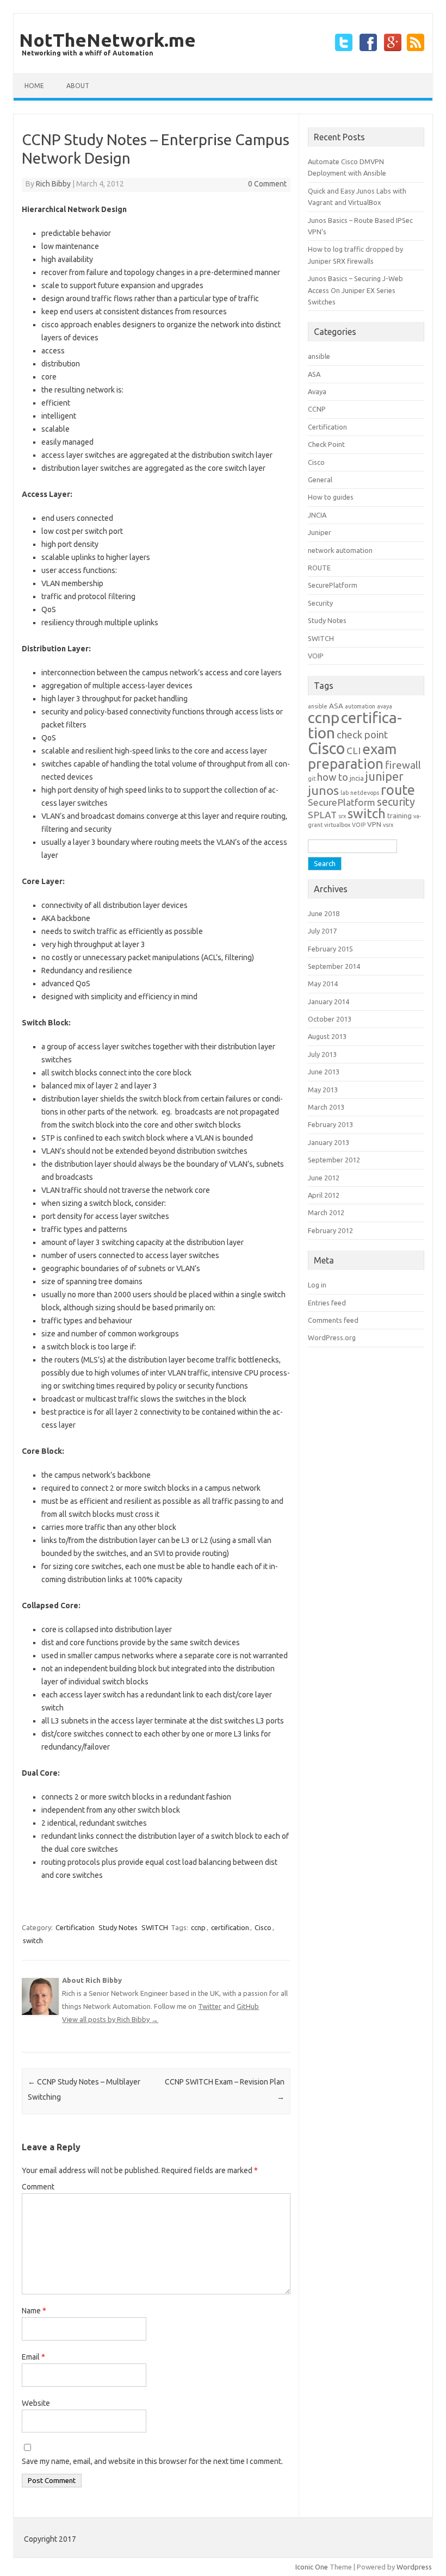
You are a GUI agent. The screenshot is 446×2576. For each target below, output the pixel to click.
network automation (340, 550)
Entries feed (327, 1303)
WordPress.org (332, 1337)
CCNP (317, 409)
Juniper (320, 532)
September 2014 (334, 966)
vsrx (388, 825)
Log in (317, 1285)
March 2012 (326, 1212)
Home (34, 86)
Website (36, 2403)
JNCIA (317, 515)
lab (345, 793)
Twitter (210, 2006)
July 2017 (322, 931)
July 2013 (322, 1054)
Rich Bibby (53, 184)
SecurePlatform (333, 585)
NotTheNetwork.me (107, 40)
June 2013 (324, 1072)
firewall (403, 765)
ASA (314, 374)
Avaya (317, 391)
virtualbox (337, 825)
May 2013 (323, 1090)
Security (320, 603)
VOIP (316, 656)
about (78, 86)
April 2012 (324, 1195)
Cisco (263, 1927)
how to (333, 777)
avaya (385, 706)
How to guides (331, 497)
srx (342, 816)
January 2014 (329, 1001)
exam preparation (352, 756)
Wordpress (414, 2567)
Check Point (326, 444)
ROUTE (319, 568)
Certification (75, 1927)
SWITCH (155, 1927)
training (399, 816)
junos (323, 790)
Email (33, 2357)
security (396, 802)
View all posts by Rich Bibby (110, 2019)
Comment (38, 2187)
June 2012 (324, 1178)
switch (33, 1940)
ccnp (198, 1927)
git (312, 779)
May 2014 (323, 984)
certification (230, 1927)
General (320, 480)
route (398, 790)
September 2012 (334, 1160)
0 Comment (267, 184)
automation (360, 706)
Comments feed (333, 1320)
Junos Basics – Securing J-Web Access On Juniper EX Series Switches (355, 290)
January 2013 (329, 1142)
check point (362, 735)
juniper (385, 776)
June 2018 (324, 913)
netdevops (365, 793)
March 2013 (326, 1107)
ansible (319, 356)
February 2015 (330, 949)
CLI (354, 751)
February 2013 (330, 1124)
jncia (357, 778)
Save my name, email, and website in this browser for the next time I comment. (152, 2461)
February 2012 (330, 1230)
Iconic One (312, 2567)
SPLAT (322, 815)
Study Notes (118, 1927)
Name (34, 2311)
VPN (374, 825)
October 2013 (330, 1019)
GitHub (248, 2006)
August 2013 (327, 1036)
